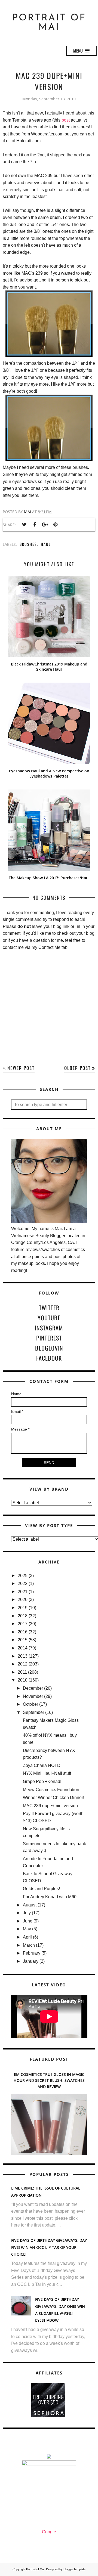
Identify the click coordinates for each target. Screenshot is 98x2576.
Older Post (77, 1068)
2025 (23, 1576)
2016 (23, 1632)
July (27, 1913)
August (30, 1905)
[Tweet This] (24, 525)
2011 (22, 1672)
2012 (23, 1664)
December (33, 1688)
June (28, 1921)
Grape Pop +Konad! (42, 1781)
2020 (23, 1600)
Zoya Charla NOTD (42, 1765)
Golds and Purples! (41, 1889)
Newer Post (21, 1068)
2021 (23, 1592)
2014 (23, 1648)
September (33, 1712)
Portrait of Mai (49, 23)
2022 (23, 1583)
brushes (28, 544)
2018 (23, 1616)
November (33, 1696)
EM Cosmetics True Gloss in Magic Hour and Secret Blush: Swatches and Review (49, 2080)
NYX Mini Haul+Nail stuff (47, 1773)
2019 (23, 1608)
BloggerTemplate (74, 2569)
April (27, 1937)
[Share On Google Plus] (45, 525)
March (29, 1945)
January (31, 1961)
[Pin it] (55, 525)
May (27, 1929)
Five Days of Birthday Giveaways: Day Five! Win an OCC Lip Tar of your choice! (49, 2247)
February (32, 1953)
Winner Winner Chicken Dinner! (53, 1798)
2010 (23, 1680)
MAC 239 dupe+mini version (50, 1806)
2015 (23, 1640)
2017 (23, 1624)
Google (49, 2532)
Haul (46, 544)
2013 (23, 1656)
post (66, 120)
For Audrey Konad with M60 (50, 1897)
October (30, 1704)
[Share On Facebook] (35, 525)
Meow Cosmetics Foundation (51, 1790)
